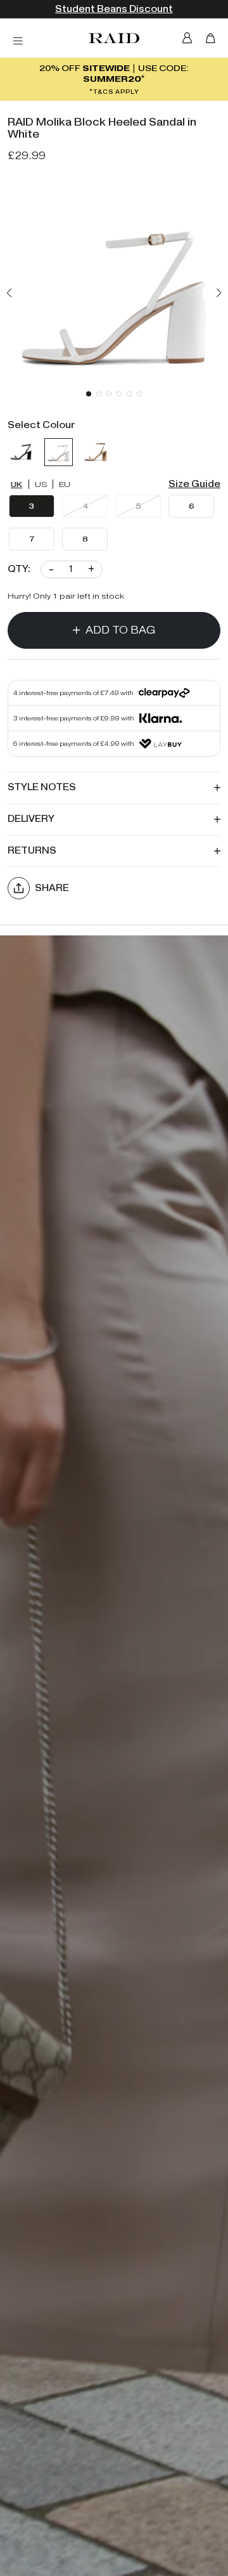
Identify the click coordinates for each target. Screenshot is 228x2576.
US (41, 484)
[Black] (22, 452)
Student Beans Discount (114, 9)
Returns (32, 851)
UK (16, 484)
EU (65, 484)
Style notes (42, 787)
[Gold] (96, 452)
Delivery (31, 819)
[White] (58, 452)
